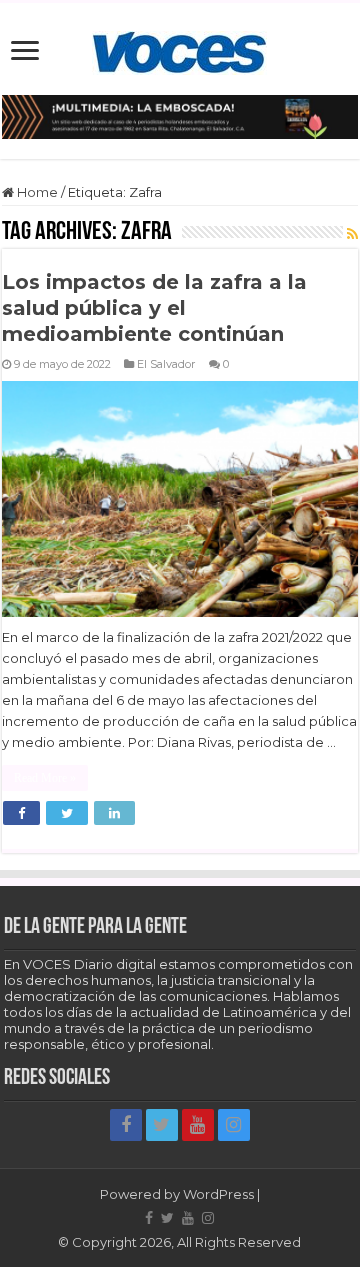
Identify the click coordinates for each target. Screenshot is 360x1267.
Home (36, 192)
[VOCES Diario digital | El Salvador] (179, 49)
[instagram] (234, 1125)
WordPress (218, 1194)
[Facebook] (126, 1125)
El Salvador (166, 364)
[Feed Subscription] (352, 234)
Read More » (45, 778)
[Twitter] (162, 1125)
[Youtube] (198, 1125)
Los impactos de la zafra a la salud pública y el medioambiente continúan (154, 308)
